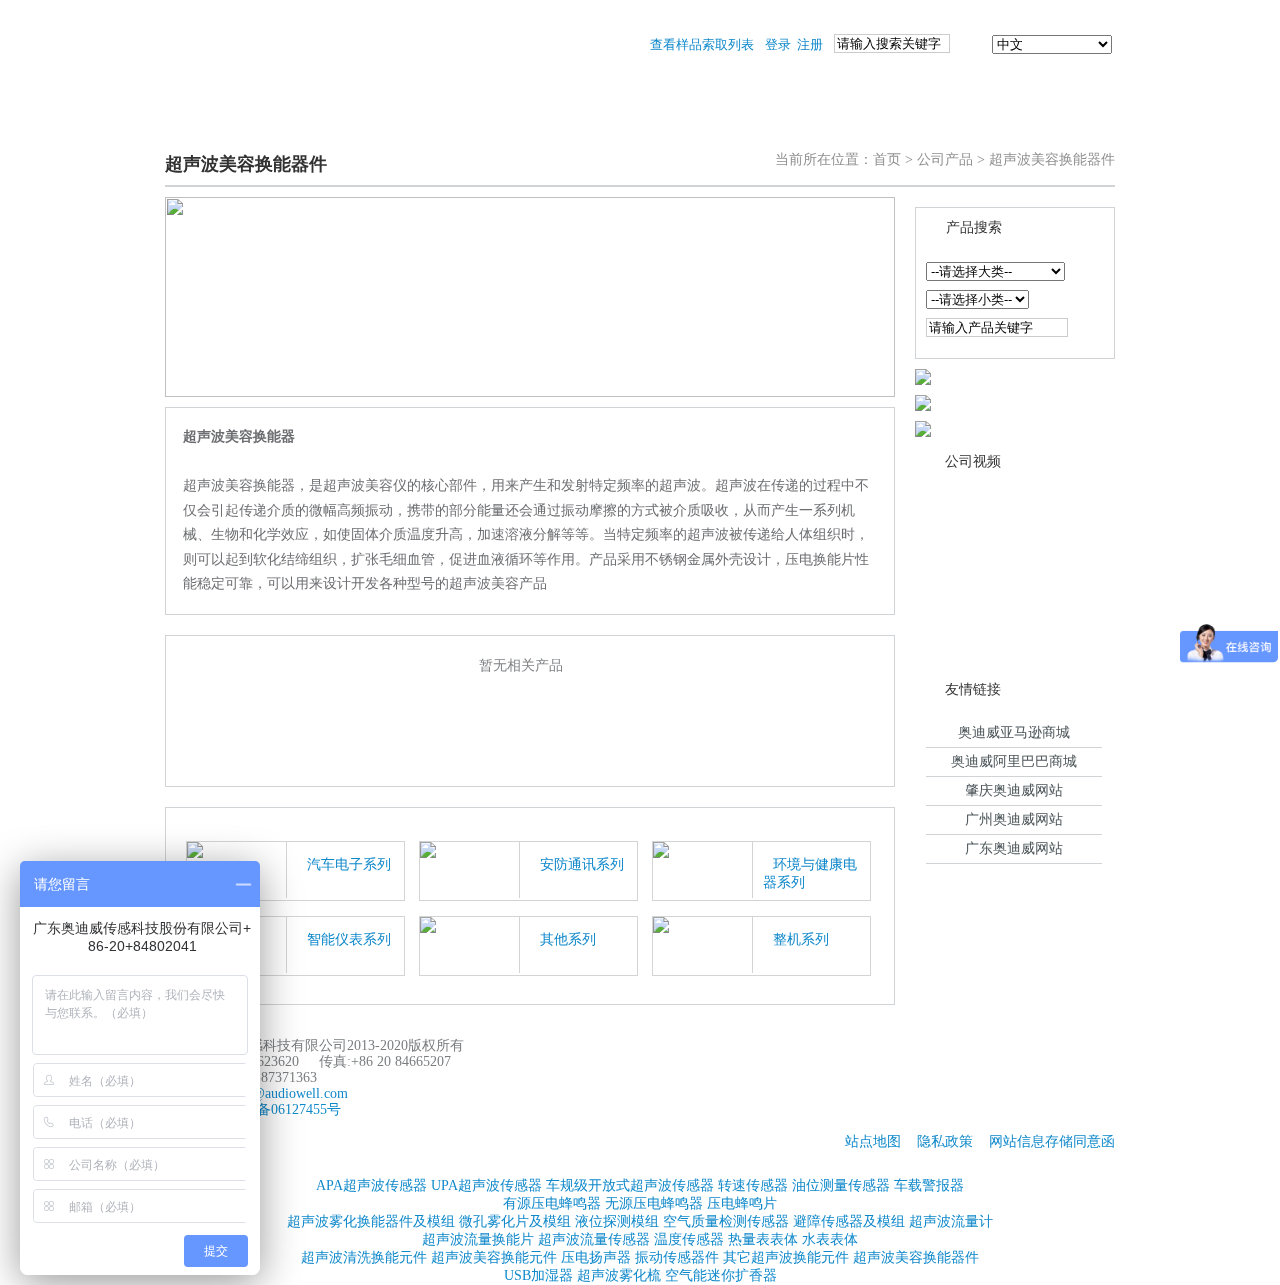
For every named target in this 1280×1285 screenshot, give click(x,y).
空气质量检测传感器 (726, 1221)
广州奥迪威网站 (1014, 819)
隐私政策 (945, 1141)
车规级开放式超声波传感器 (630, 1185)
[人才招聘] (818, 122)
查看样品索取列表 (702, 44)
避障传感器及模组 (849, 1221)
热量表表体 (763, 1239)
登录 (778, 44)
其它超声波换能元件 (786, 1257)
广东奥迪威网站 (1014, 848)
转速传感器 (753, 1185)
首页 (887, 159)
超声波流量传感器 (594, 1239)
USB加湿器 (538, 1275)
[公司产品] (333, 122)
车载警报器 (929, 1185)
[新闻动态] (458, 122)
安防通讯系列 (582, 864)
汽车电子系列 (349, 864)
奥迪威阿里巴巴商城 (1014, 761)
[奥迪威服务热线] (923, 427)
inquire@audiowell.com (280, 1093)
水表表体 (830, 1239)
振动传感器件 (677, 1257)
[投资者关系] (938, 122)
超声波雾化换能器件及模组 (371, 1221)
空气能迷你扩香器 (721, 1275)
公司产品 (945, 159)
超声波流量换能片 (478, 1239)
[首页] (216, 122)
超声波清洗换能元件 (364, 1257)
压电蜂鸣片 (742, 1203)
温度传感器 (689, 1239)
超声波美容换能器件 (916, 1257)
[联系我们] (1055, 122)
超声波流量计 (951, 1221)
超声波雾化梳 (619, 1275)
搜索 (971, 44)
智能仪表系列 (349, 939)
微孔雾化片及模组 (515, 1221)
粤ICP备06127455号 (281, 1109)
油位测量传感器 (841, 1185)
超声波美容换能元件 (494, 1257)
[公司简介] (578, 122)
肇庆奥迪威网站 (1014, 790)
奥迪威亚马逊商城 (1014, 732)
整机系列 (801, 939)
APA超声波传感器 (371, 1185)
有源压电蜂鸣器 (552, 1203)
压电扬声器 (596, 1257)
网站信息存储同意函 (1052, 1141)
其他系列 (568, 939)
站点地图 (873, 1141)
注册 (810, 44)
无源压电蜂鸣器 (654, 1203)
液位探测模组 (617, 1221)
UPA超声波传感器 (486, 1185)
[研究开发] (698, 122)
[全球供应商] (923, 375)
